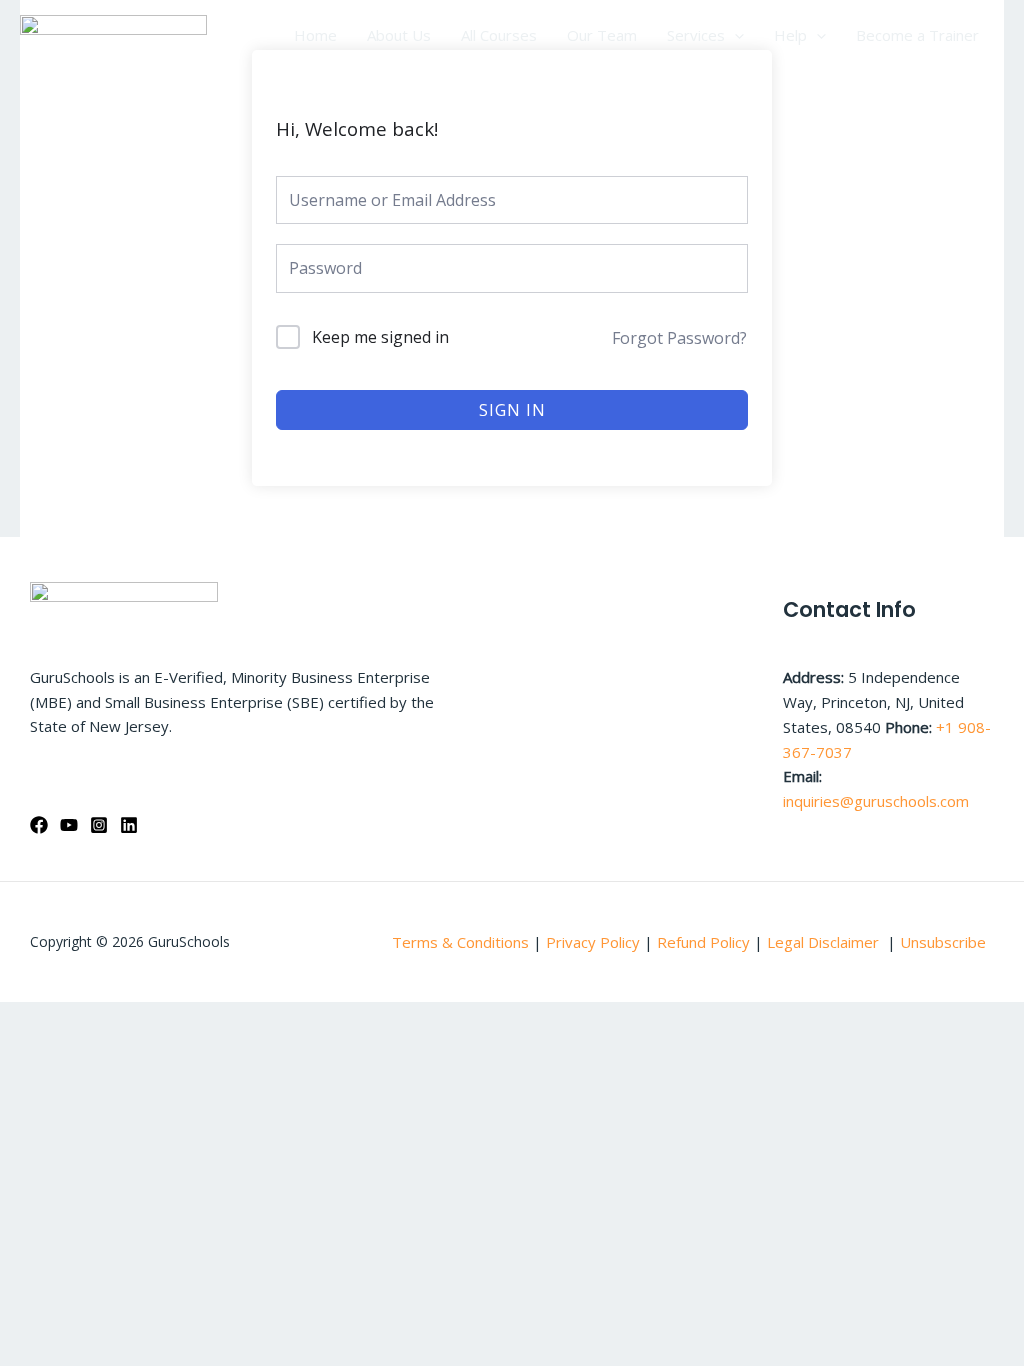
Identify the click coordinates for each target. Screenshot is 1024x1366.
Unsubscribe (943, 942)
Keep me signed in (380, 337)
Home (315, 35)
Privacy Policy (593, 942)
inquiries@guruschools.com (876, 801)
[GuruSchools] (113, 33)
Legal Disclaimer (825, 942)
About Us (399, 35)
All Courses (499, 35)
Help (790, 35)
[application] (734, 35)
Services (696, 35)
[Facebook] (39, 825)
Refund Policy (705, 942)
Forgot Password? (679, 338)
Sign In (512, 410)
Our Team (602, 35)
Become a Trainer (917, 35)
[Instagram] (99, 825)
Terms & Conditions (460, 942)
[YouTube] (69, 825)
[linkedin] (129, 825)
